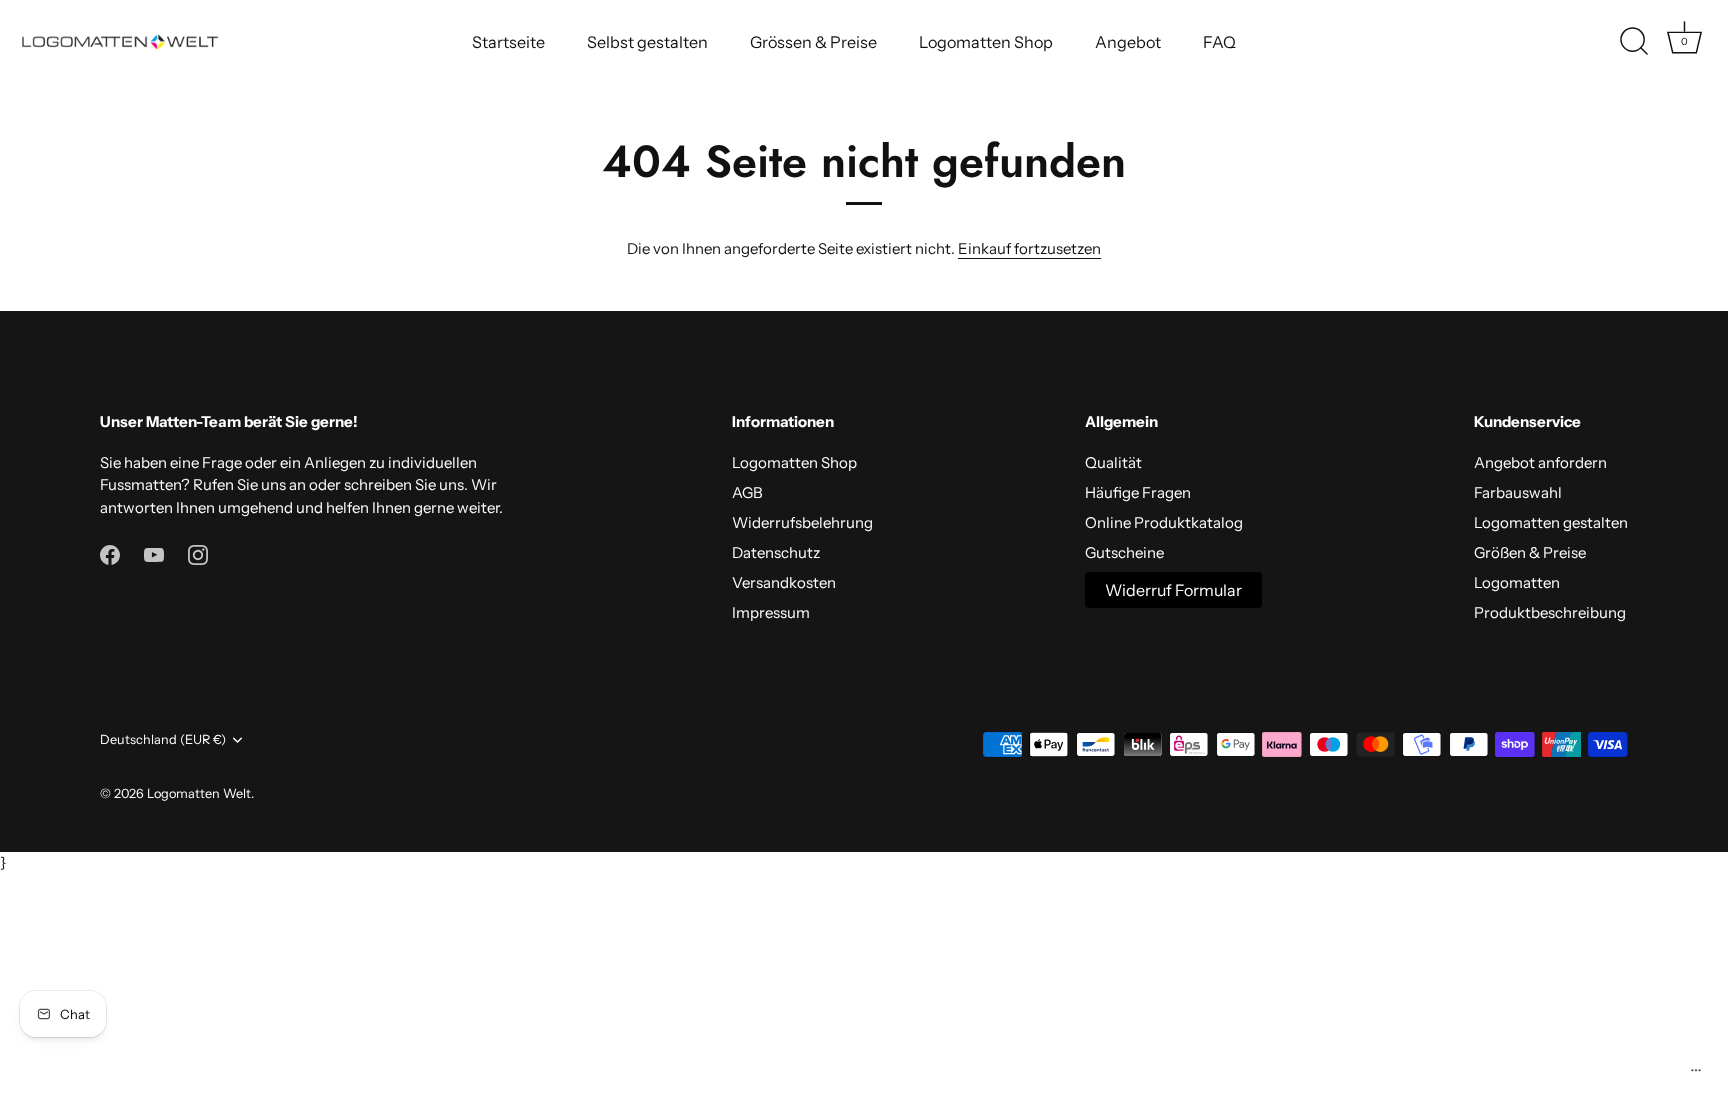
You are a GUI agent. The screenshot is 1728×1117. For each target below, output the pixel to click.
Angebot (1128, 42)
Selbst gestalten (647, 42)
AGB (747, 492)
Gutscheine (1124, 552)
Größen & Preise (1530, 552)
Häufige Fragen (1138, 492)
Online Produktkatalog (1164, 522)
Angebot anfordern (1540, 462)
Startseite (508, 42)
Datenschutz (776, 552)
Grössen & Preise (813, 42)
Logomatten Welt (199, 793)
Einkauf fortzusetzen (1029, 248)
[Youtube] (154, 553)
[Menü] (1696, 1075)
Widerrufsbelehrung (802, 522)
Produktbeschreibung (1550, 612)
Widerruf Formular (1173, 590)
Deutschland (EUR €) (163, 739)
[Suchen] (1634, 42)
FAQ (1219, 42)
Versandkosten (784, 582)
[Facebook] (110, 553)
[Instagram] (198, 553)
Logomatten (1517, 582)
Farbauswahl (1518, 492)
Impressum (771, 612)
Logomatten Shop (986, 42)
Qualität (1113, 462)
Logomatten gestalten (1551, 522)
